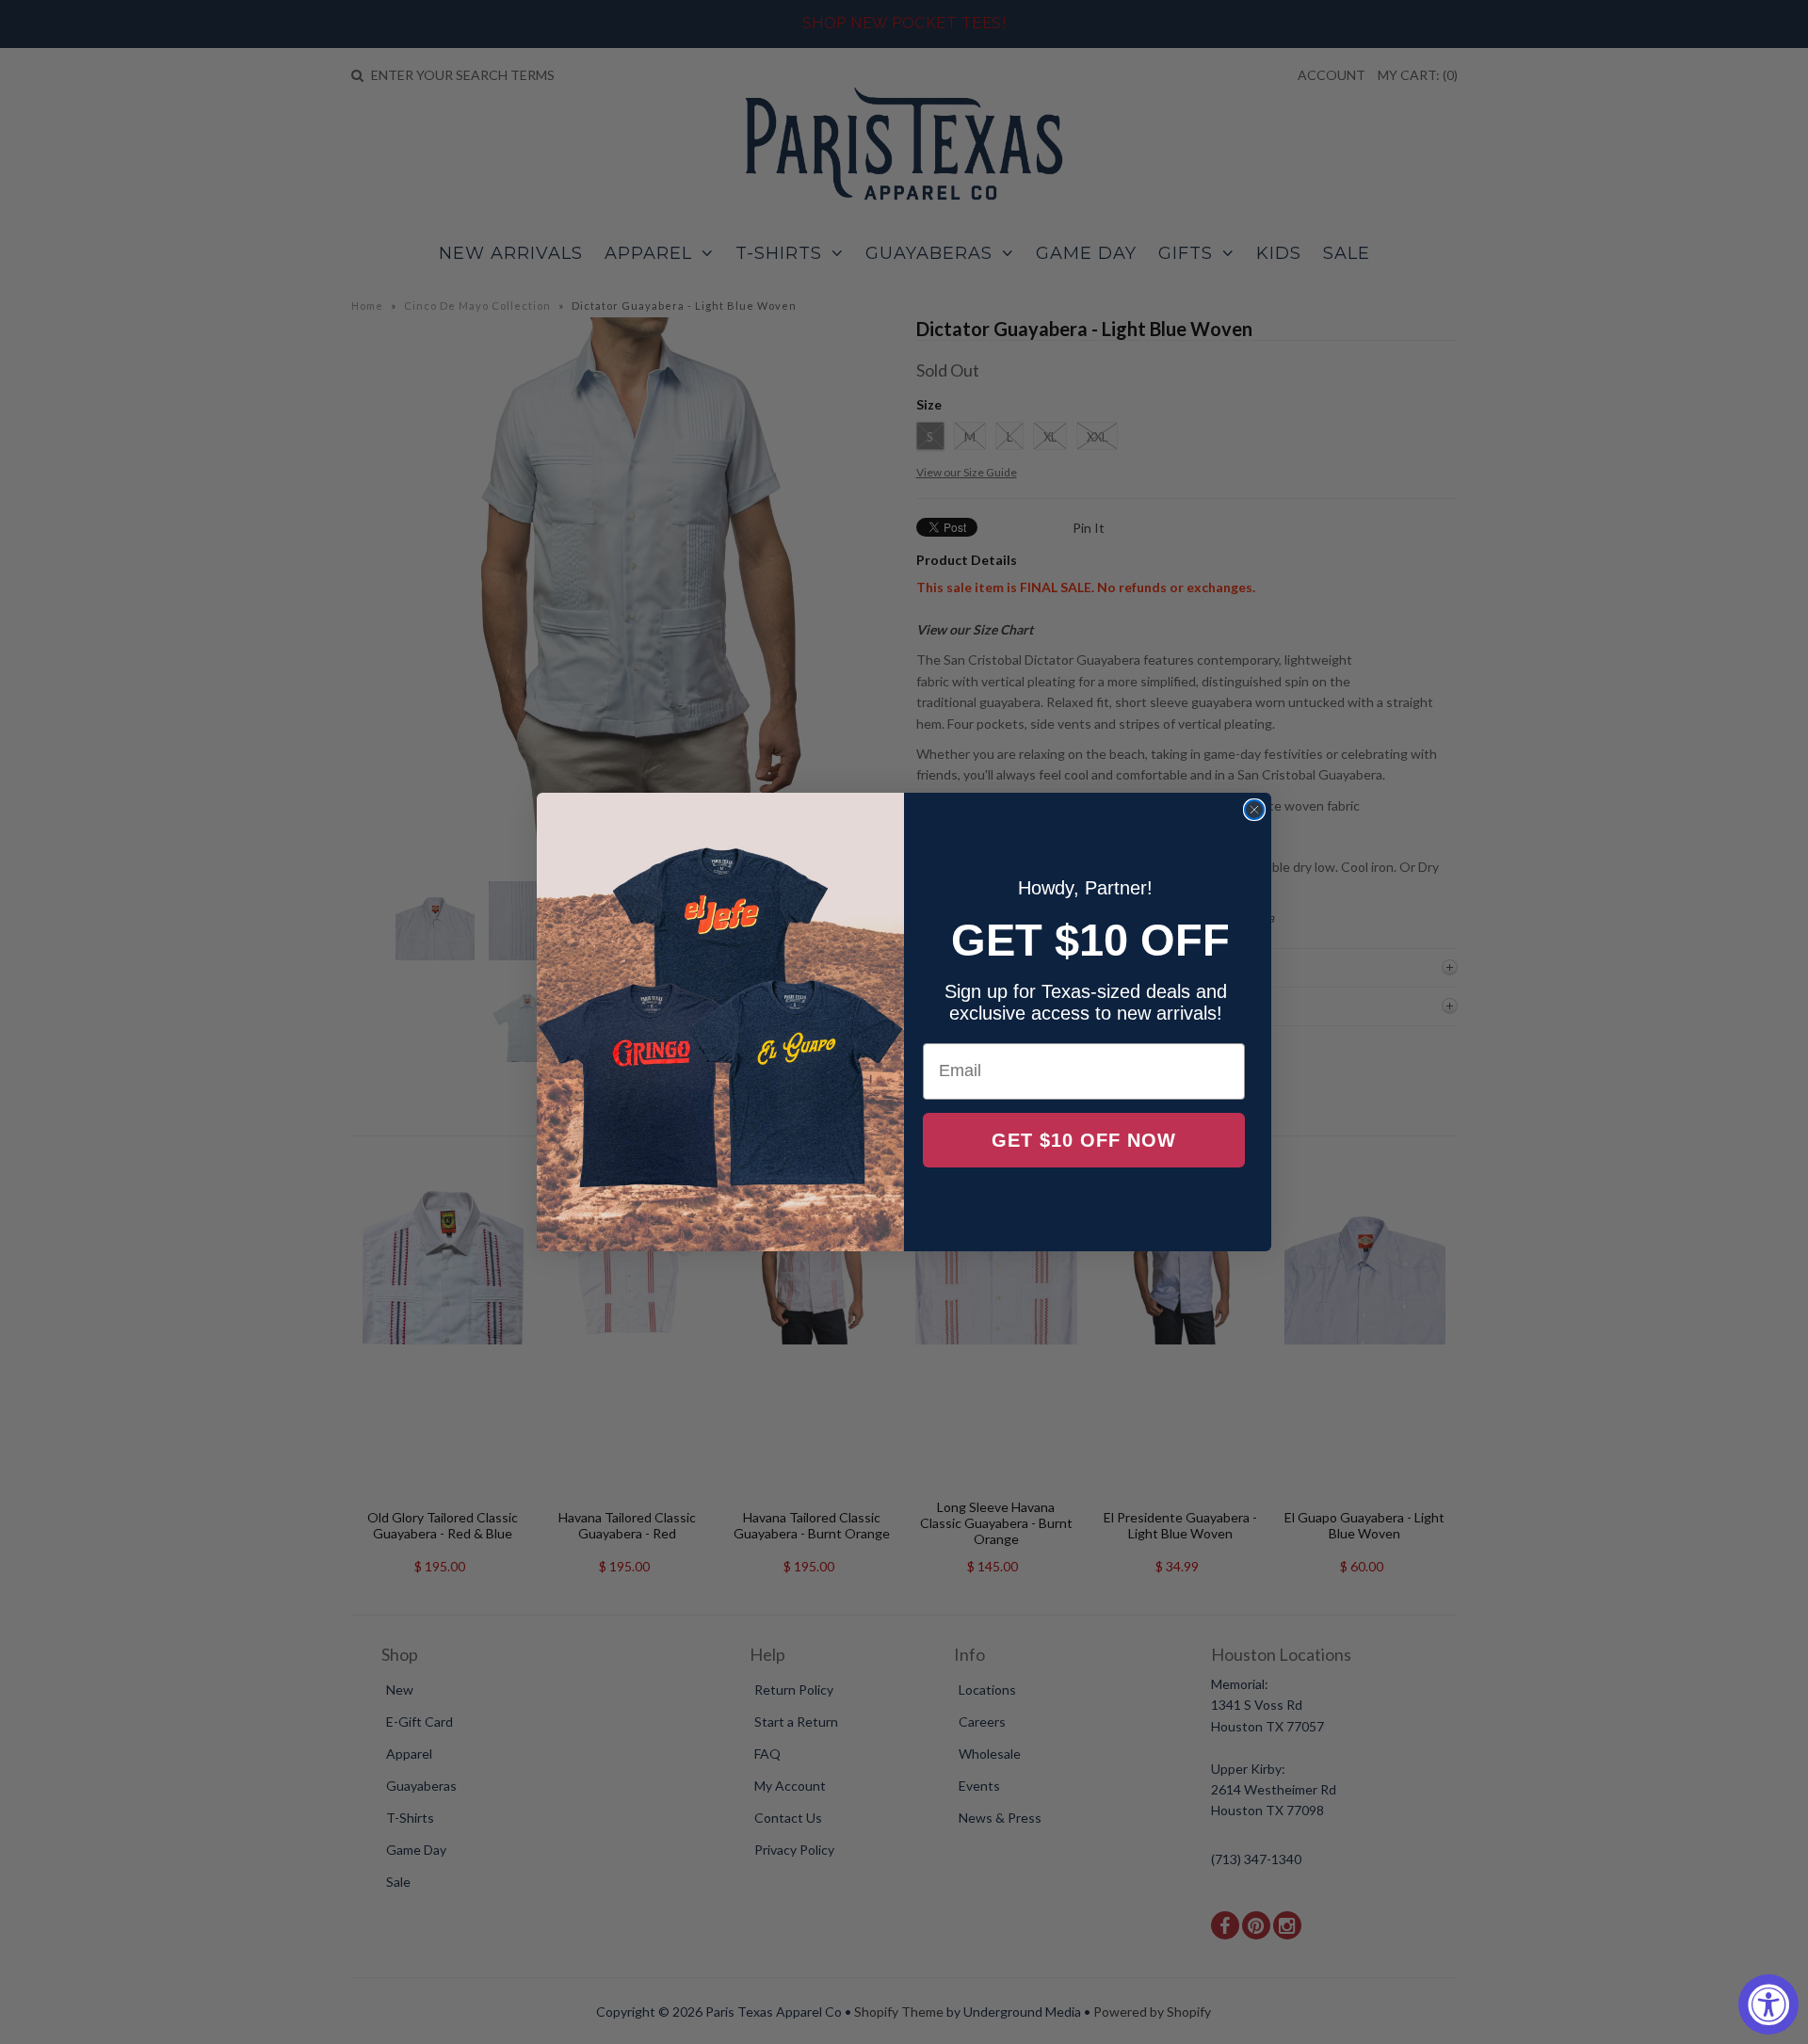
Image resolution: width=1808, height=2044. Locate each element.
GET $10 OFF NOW (1084, 1140)
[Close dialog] (1254, 810)
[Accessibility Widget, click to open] (1768, 2004)
